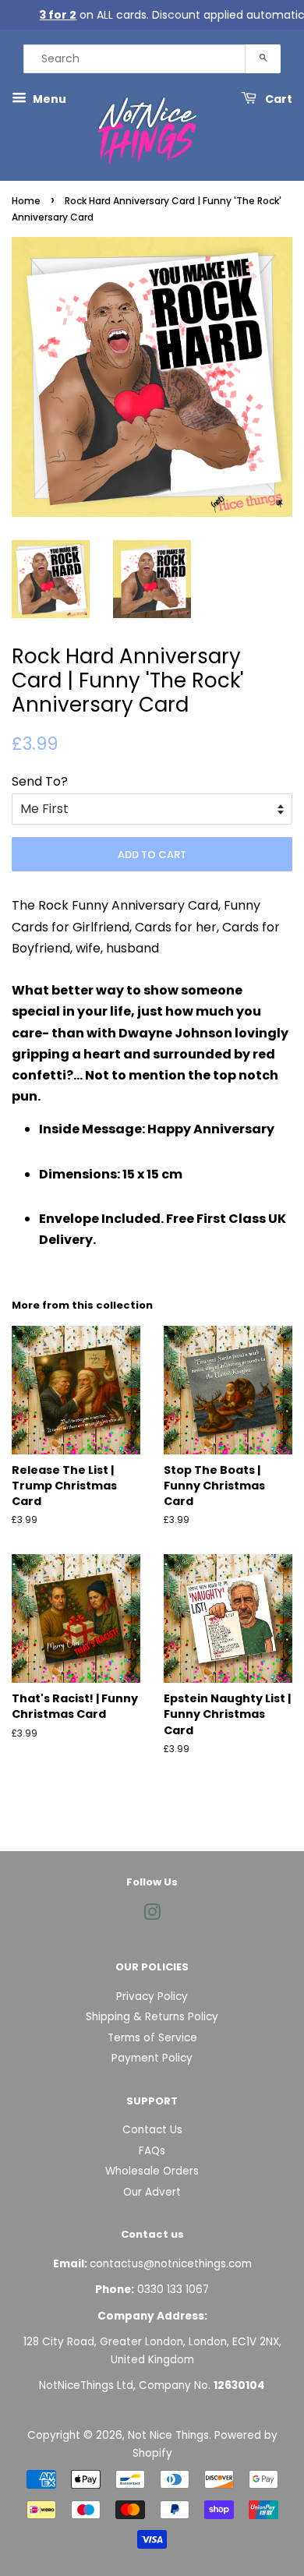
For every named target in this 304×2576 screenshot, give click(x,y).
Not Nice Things (168, 2435)
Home (26, 201)
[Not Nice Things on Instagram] (152, 1915)
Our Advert (152, 2192)
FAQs (152, 2151)
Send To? (40, 781)
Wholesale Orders (152, 2171)
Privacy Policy (152, 1996)
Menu (48, 99)
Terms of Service (152, 2038)
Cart (277, 99)
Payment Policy (152, 2058)
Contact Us (152, 2130)
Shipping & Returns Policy (152, 2017)
